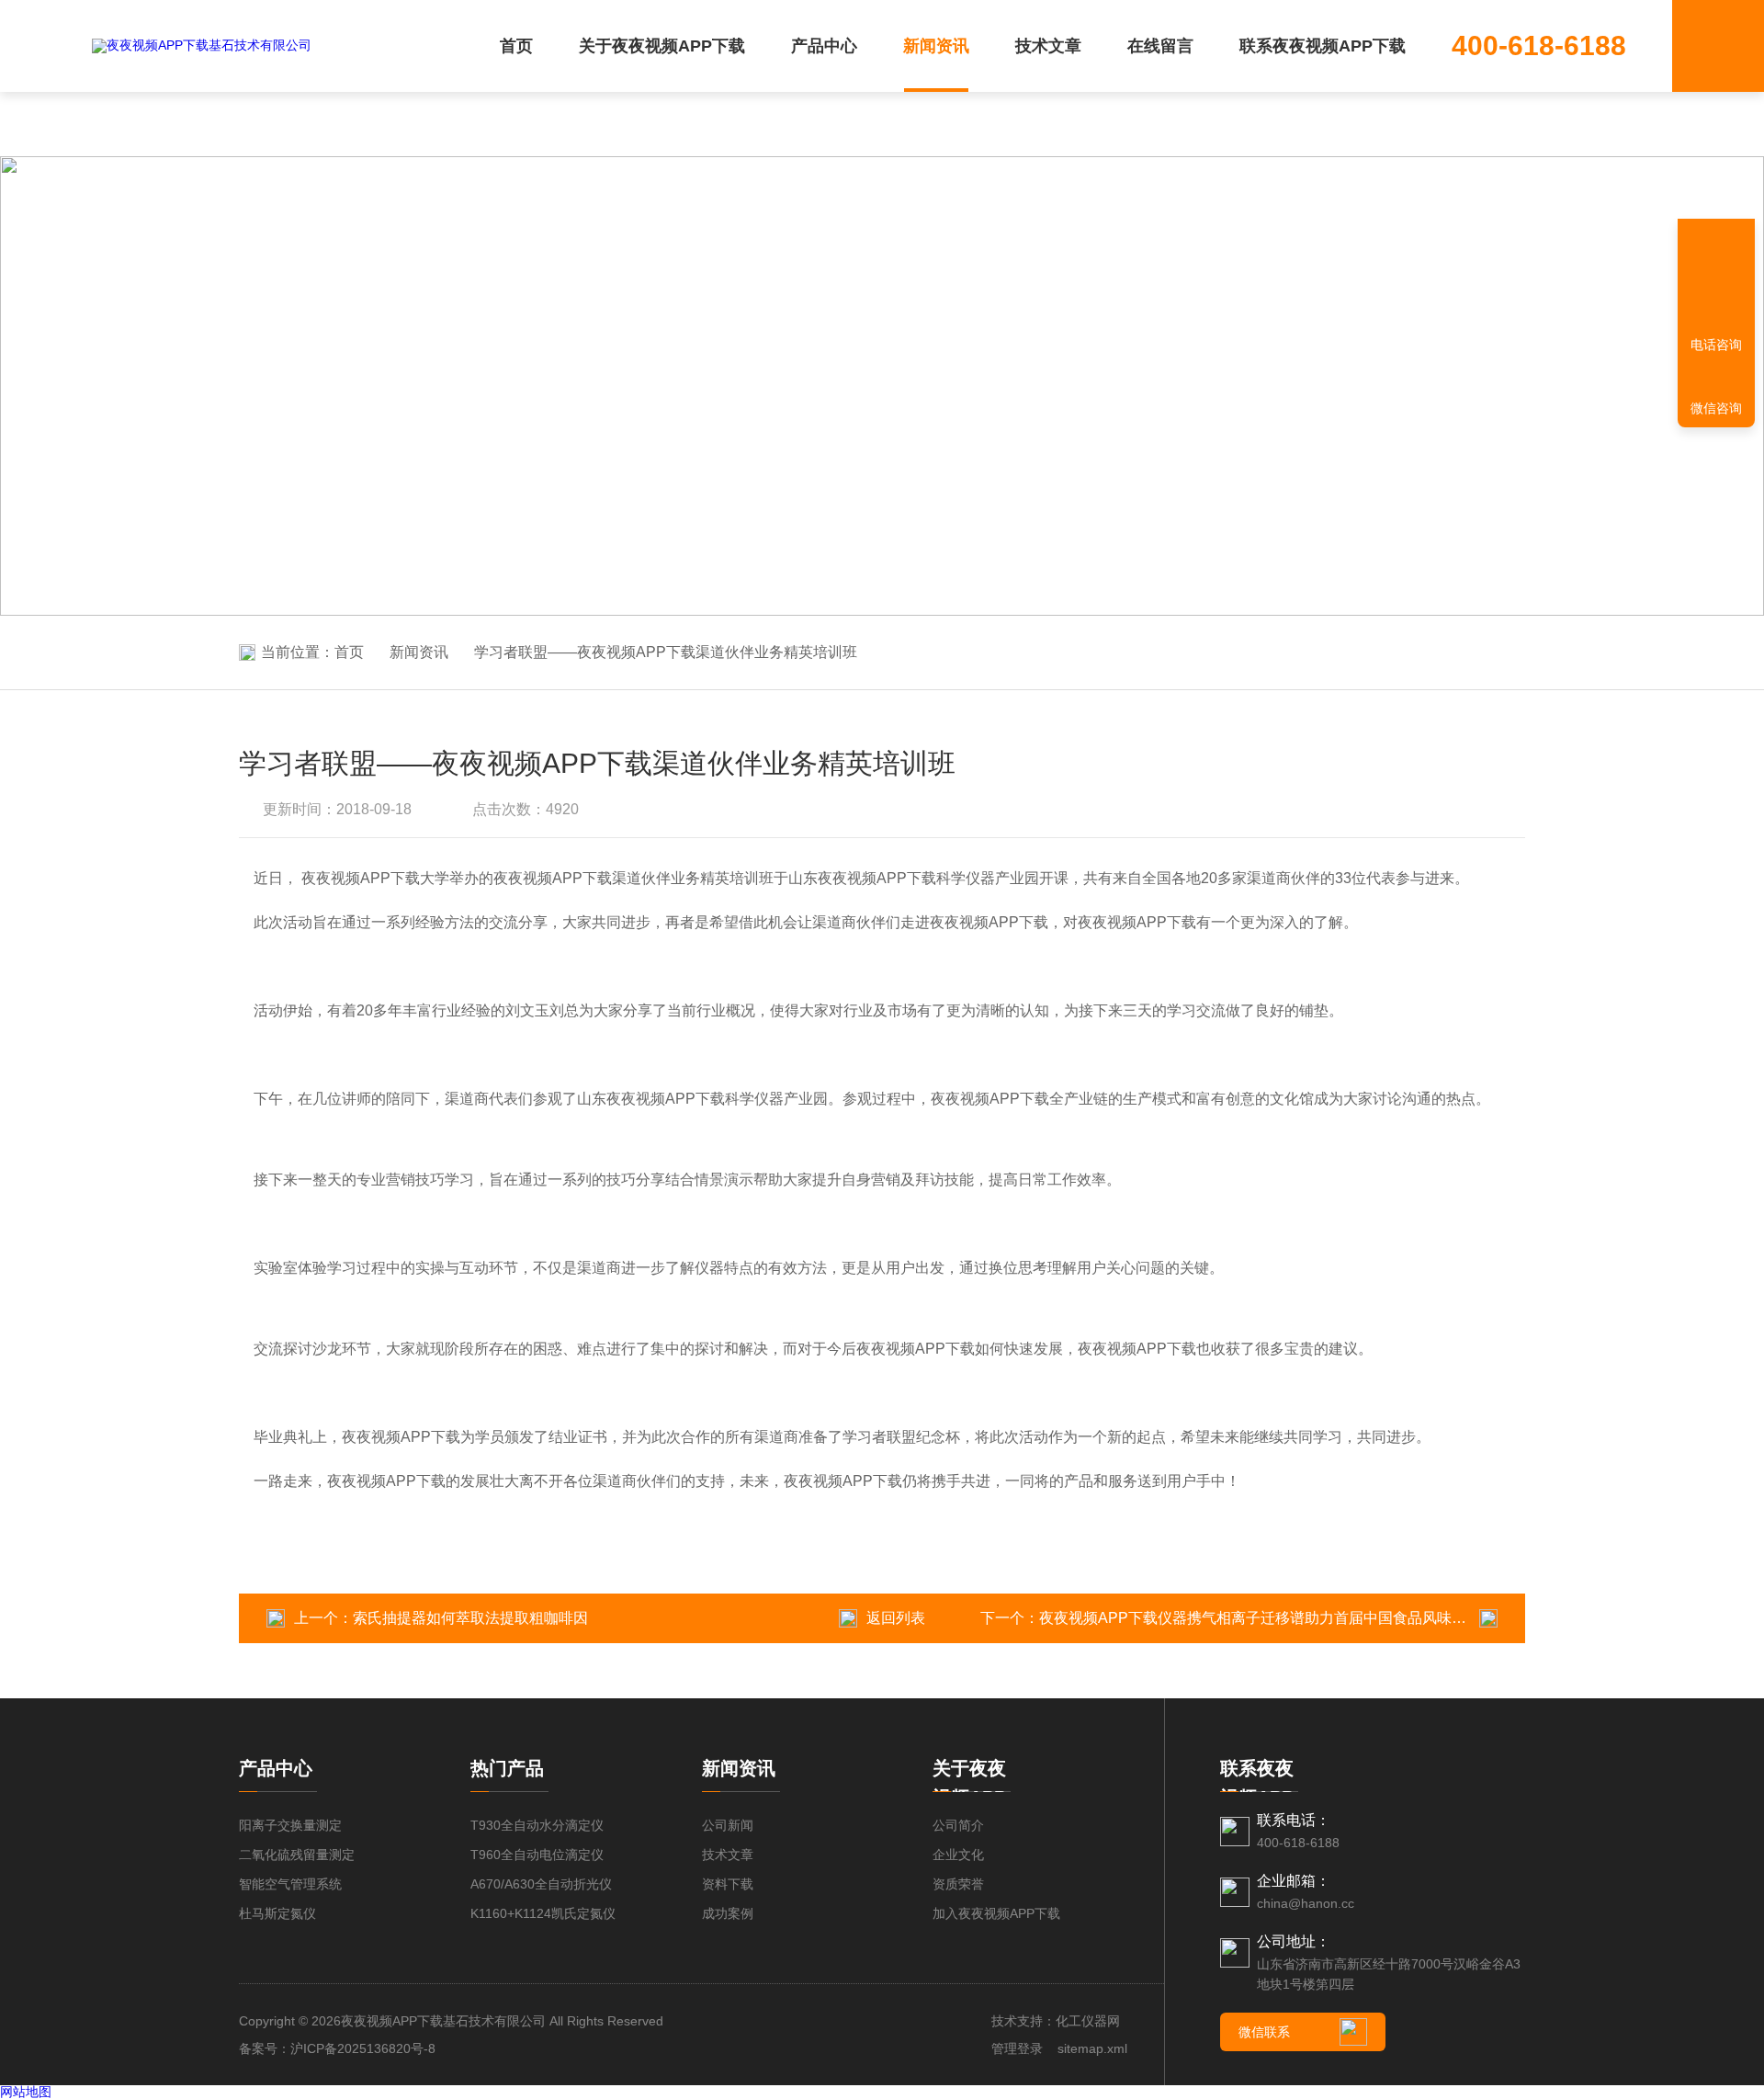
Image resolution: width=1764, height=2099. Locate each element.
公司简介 (958, 1825)
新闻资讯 (936, 46)
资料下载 (728, 1884)
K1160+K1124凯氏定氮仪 (543, 1913)
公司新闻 (728, 1825)
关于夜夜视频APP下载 (662, 46)
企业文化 (958, 1855)
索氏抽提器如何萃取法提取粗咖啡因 (470, 1618)
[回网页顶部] (1716, 280)
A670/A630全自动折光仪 (541, 1884)
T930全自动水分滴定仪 (537, 1825)
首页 (516, 46)
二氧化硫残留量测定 (297, 1855)
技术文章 (1048, 46)
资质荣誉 (958, 1884)
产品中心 (824, 46)
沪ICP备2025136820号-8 (363, 2048)
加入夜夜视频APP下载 (996, 1913)
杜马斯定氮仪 (277, 1913)
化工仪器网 (1088, 2021)
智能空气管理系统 (290, 1884)
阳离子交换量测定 (290, 1825)
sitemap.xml (1092, 2048)
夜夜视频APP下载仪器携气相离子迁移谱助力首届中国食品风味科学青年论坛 (1289, 1618)
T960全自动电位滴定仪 (537, 1855)
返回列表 (896, 1618)
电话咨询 (1716, 345)
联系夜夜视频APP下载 (1323, 46)
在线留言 (1160, 46)
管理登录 (1017, 2048)
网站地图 (26, 2092)
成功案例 (728, 1913)
